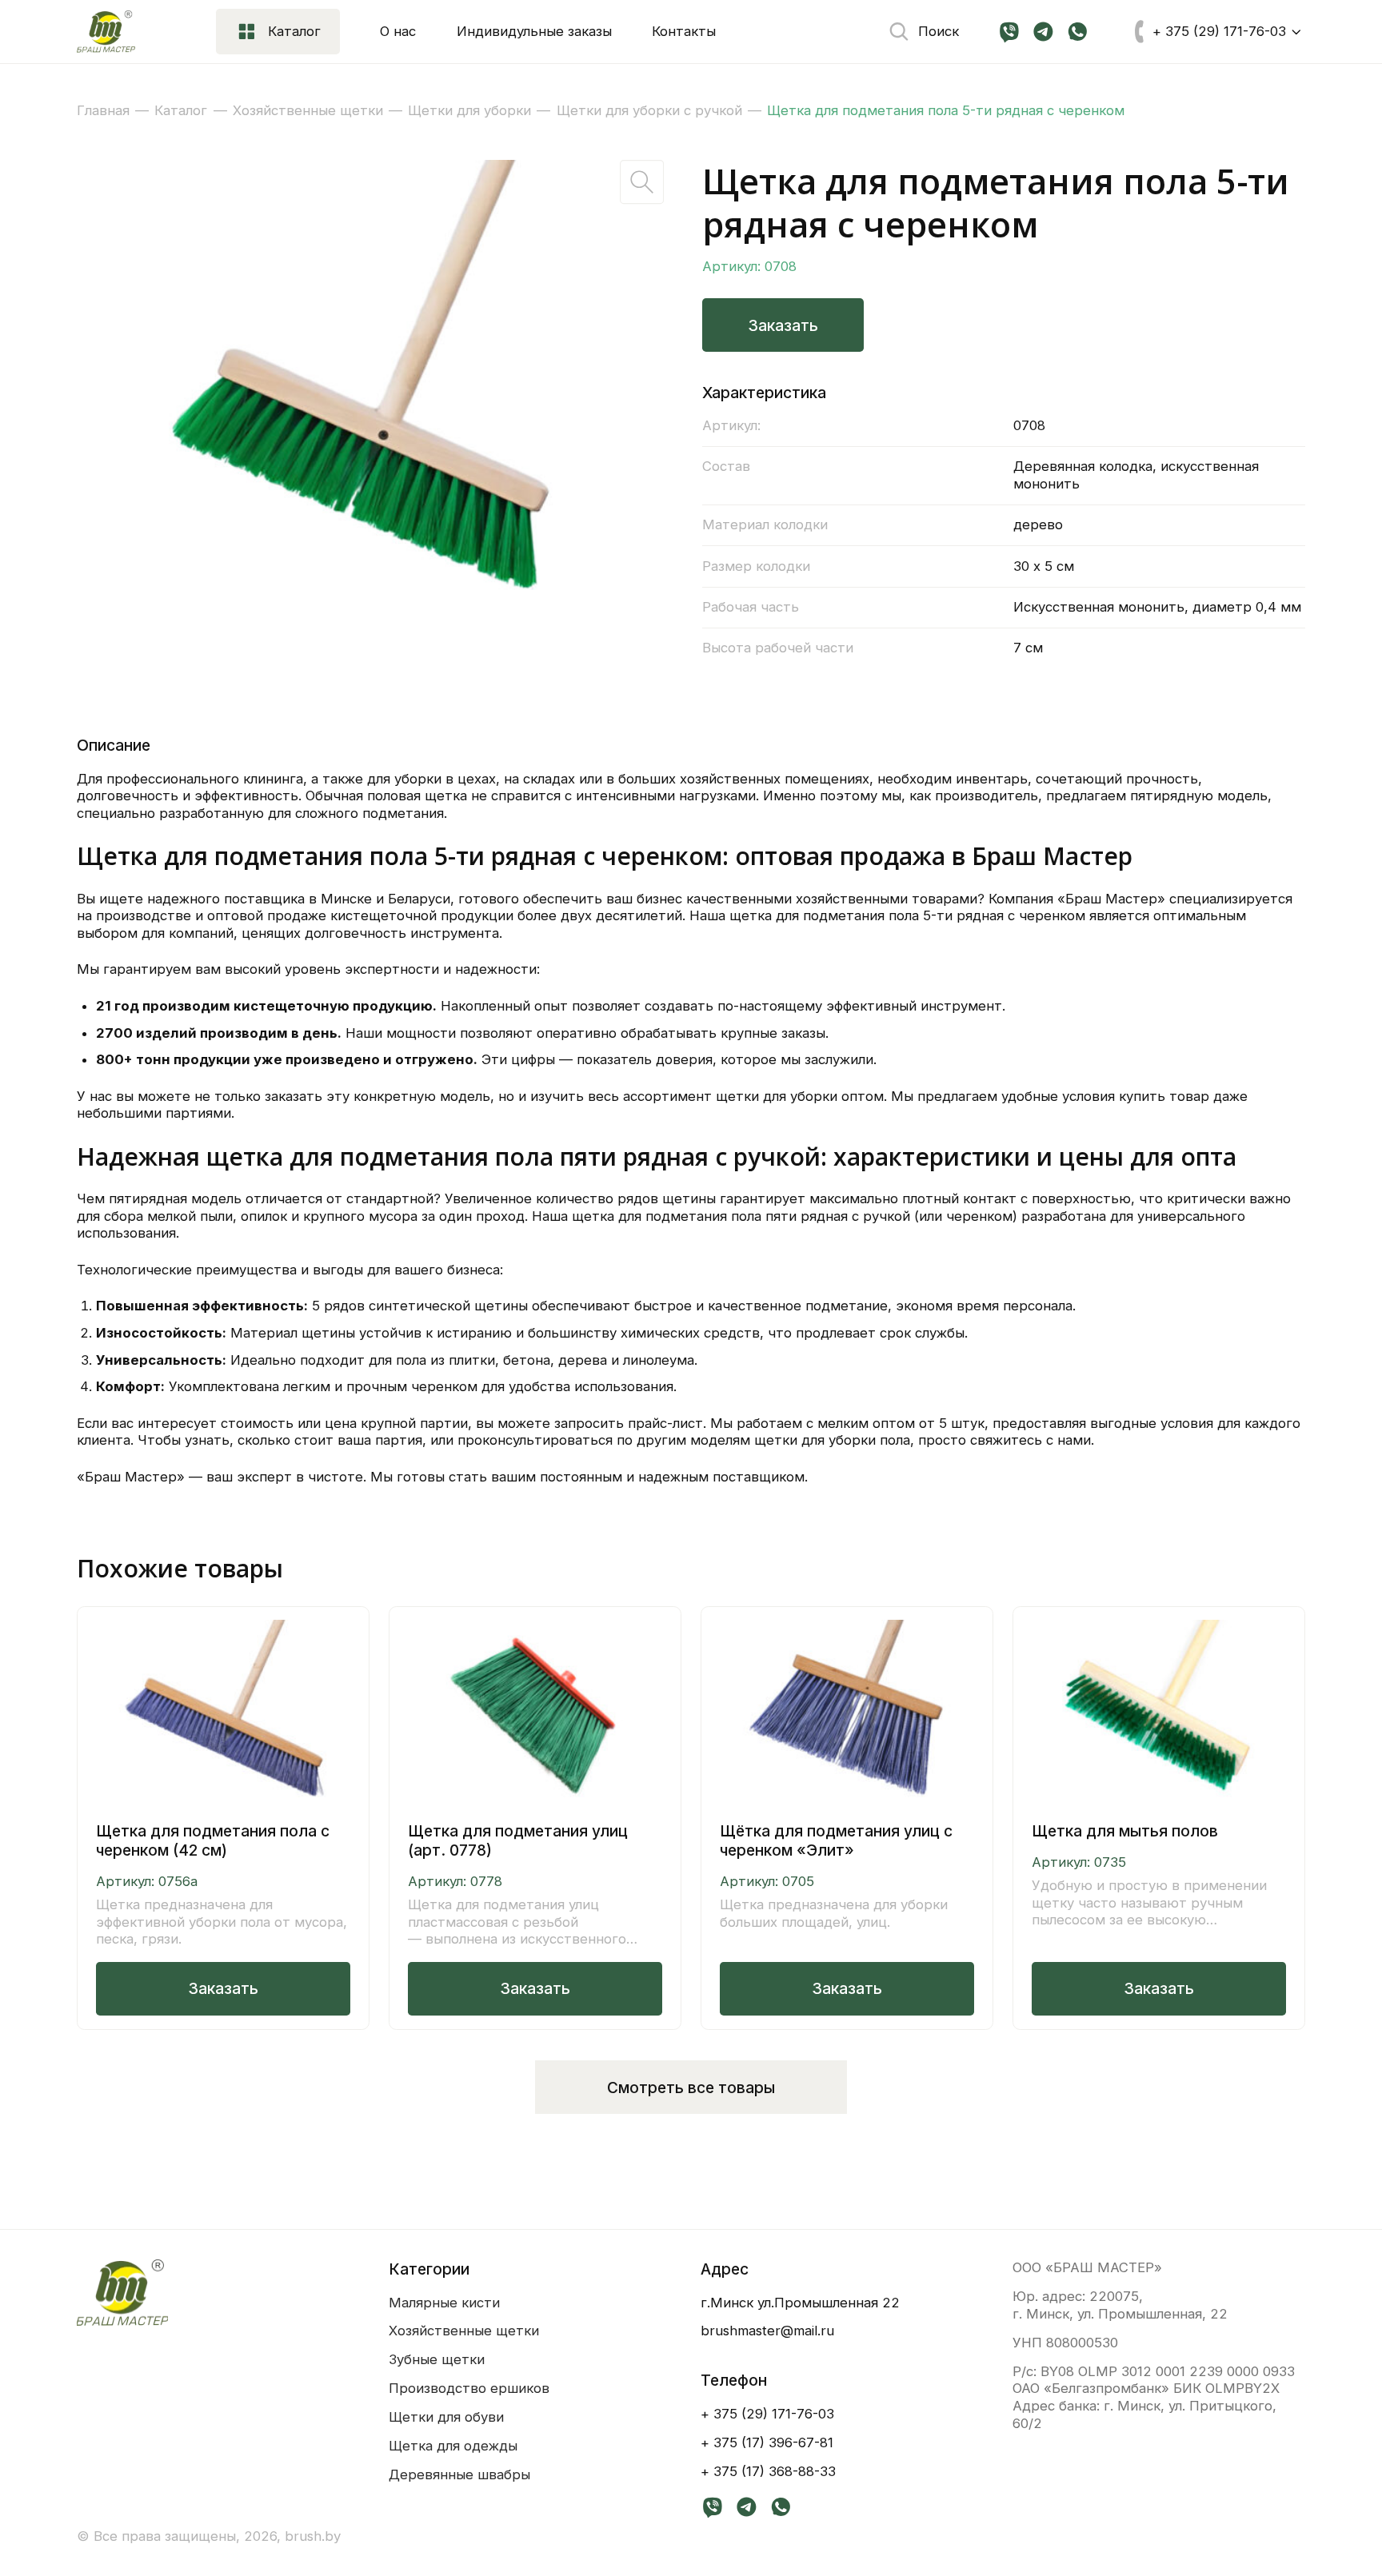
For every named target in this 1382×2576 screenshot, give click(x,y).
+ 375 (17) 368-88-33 (768, 2471)
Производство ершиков (469, 2388)
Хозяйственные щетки (464, 2331)
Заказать (783, 325)
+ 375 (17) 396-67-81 (767, 2442)
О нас (398, 31)
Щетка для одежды (453, 2446)
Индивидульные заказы (534, 31)
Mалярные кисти (444, 2303)
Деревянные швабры (459, 2474)
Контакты (684, 31)
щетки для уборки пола (832, 1440)
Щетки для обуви (446, 2417)
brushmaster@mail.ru (767, 2331)
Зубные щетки (437, 2359)
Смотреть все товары (691, 2088)
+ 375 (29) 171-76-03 (767, 2414)
